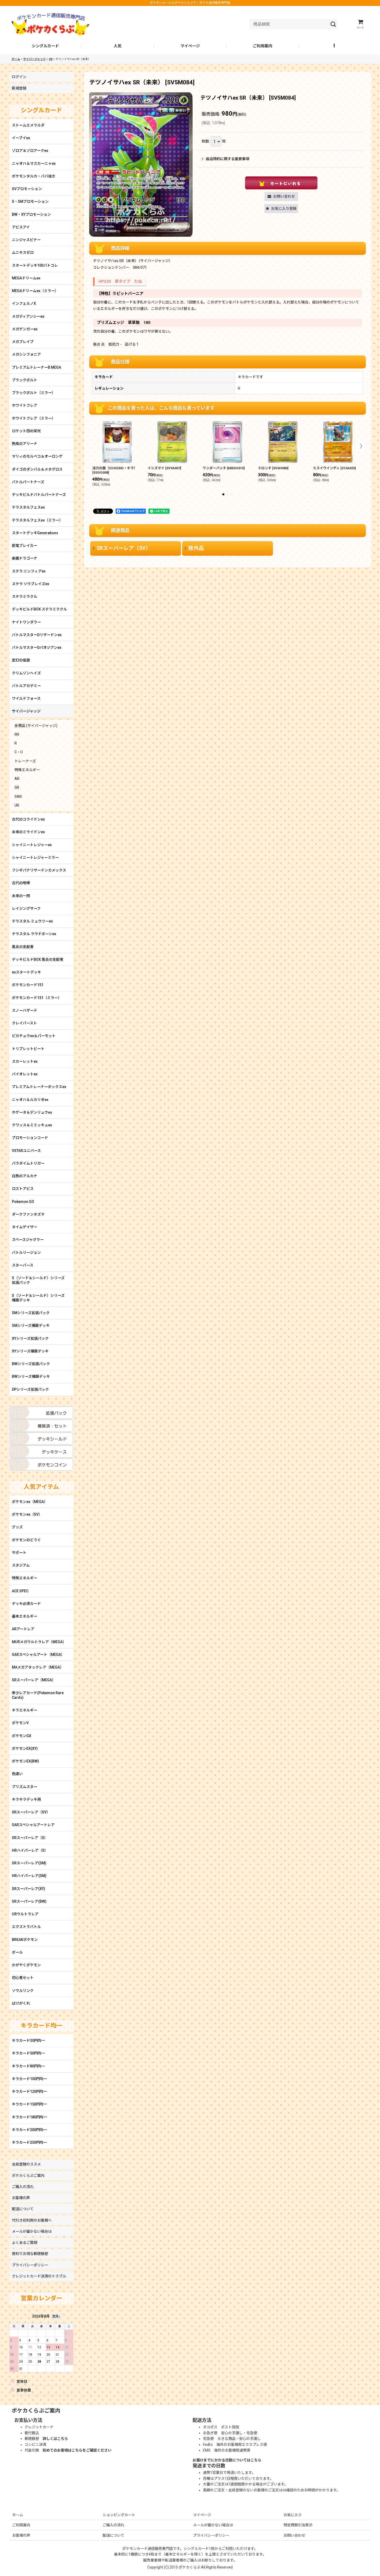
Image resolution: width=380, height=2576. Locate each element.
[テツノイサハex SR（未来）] (141, 165)
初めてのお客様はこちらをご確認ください (77, 2450)
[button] (335, 46)
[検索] (333, 24)
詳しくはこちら (55, 2439)
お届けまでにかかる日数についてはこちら (227, 2460)
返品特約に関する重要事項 (227, 159)
